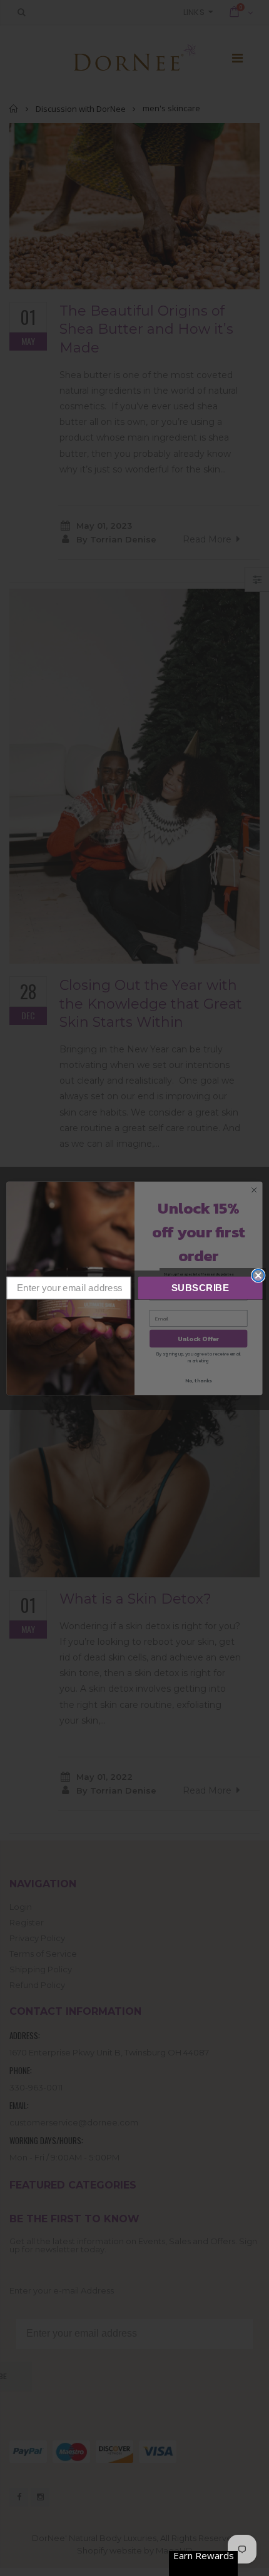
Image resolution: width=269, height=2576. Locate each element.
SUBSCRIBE (200, 1287)
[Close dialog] (258, 1275)
